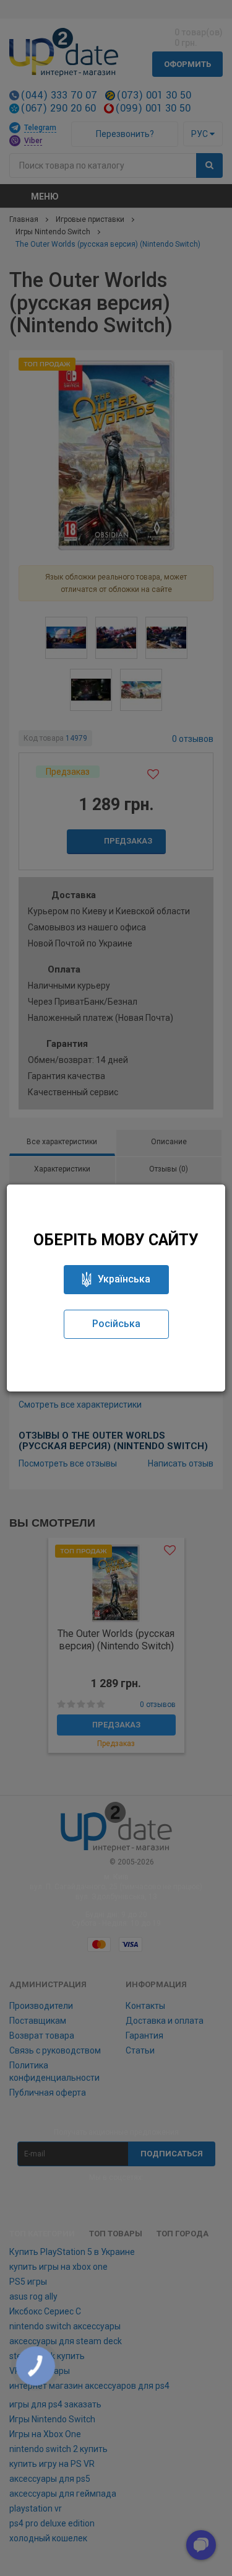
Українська (124, 1279)
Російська (116, 1324)
